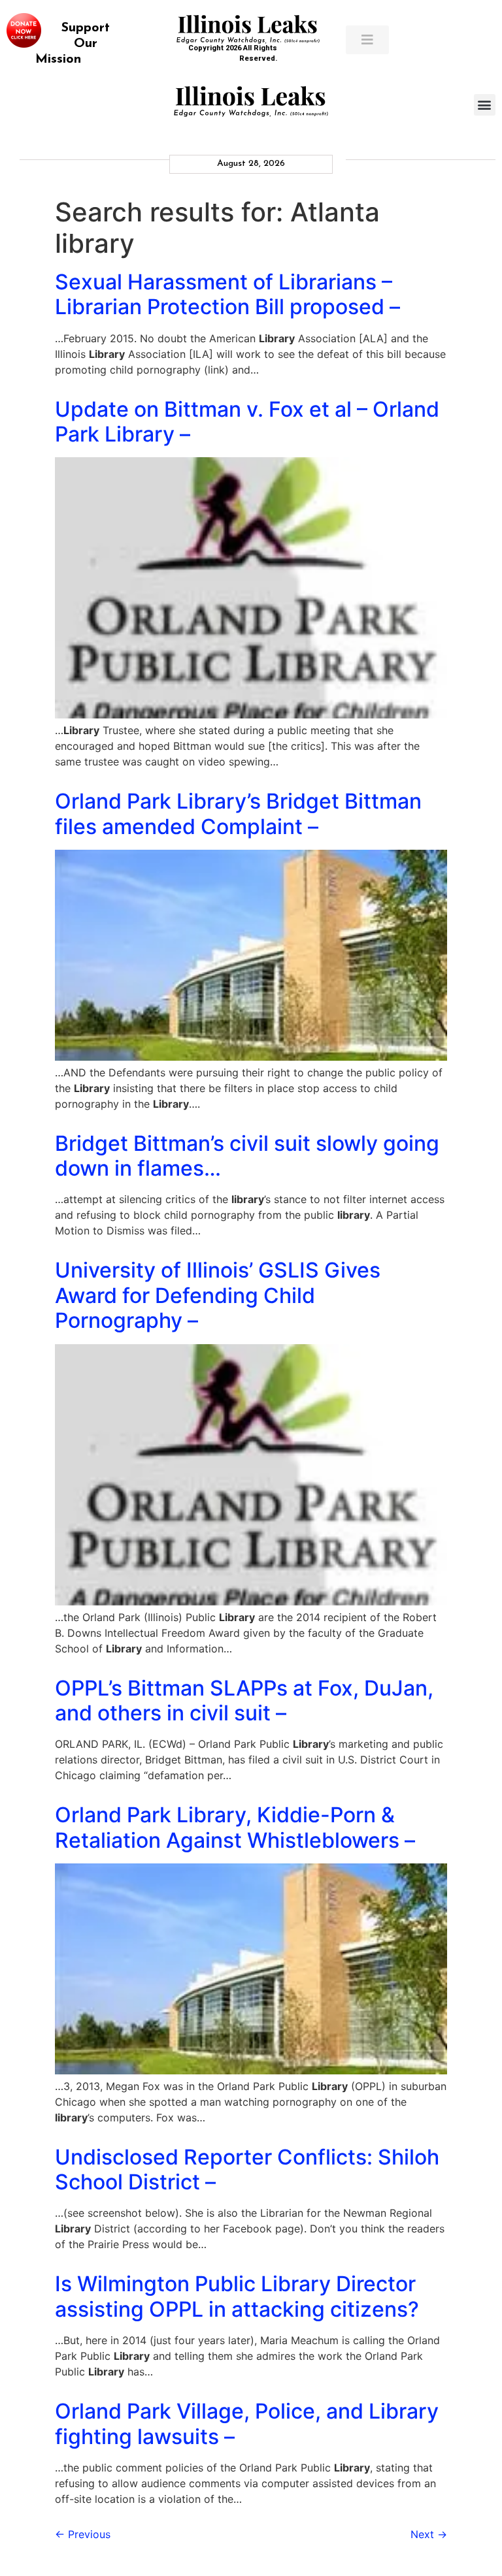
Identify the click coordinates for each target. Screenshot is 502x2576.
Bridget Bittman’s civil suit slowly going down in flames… (247, 1156)
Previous (83, 2534)
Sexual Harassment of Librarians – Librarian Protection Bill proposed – (227, 294)
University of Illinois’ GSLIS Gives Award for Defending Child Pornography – (218, 1295)
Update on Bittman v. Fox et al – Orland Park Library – (247, 422)
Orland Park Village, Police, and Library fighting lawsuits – (247, 2423)
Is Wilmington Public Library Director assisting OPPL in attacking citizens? (237, 2296)
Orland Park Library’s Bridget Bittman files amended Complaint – (238, 813)
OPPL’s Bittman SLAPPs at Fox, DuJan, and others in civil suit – (244, 1700)
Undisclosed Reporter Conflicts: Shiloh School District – (247, 2169)
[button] (485, 105)
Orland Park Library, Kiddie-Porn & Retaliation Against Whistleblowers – (235, 1827)
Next (429, 2534)
